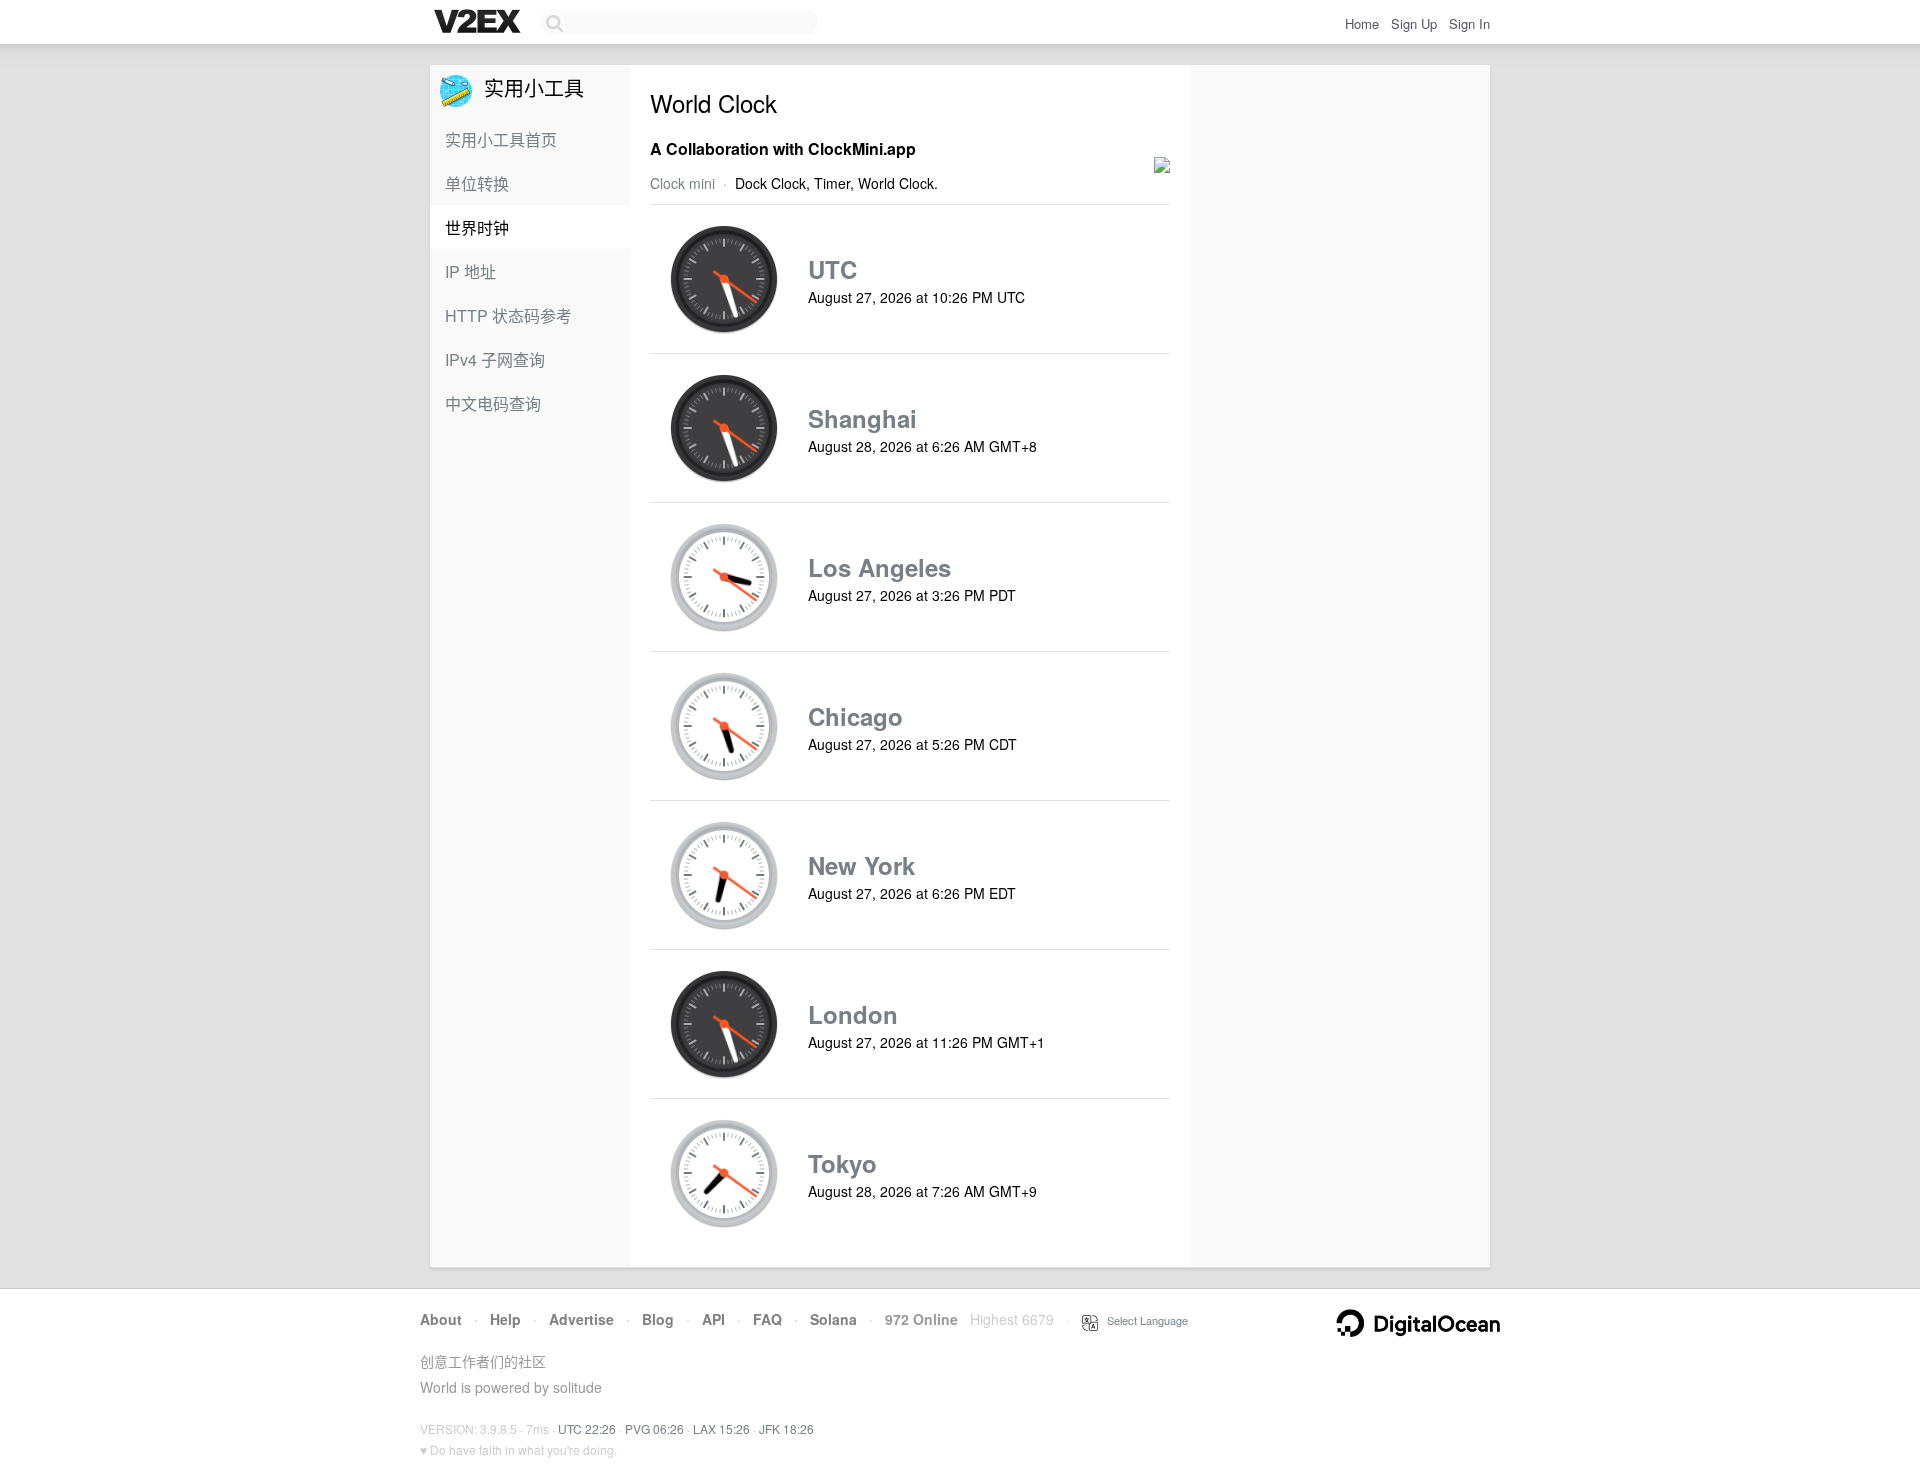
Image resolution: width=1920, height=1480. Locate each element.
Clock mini (682, 183)
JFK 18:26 (786, 1428)
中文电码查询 (493, 403)
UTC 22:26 (587, 1428)
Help (505, 1319)
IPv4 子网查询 (495, 359)
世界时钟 (477, 227)
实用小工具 (528, 87)
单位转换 (477, 183)
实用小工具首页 (501, 139)
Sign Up (1414, 23)
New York (861, 865)
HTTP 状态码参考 (508, 315)
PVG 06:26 (654, 1428)
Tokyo (842, 1163)
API (713, 1319)
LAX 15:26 (721, 1428)
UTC (832, 269)
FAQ (767, 1319)
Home (1362, 23)
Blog (658, 1319)
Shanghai (862, 418)
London (853, 1014)
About (441, 1319)
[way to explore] (480, 23)
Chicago (855, 716)
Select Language (1143, 1320)
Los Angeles (879, 567)
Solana (833, 1319)
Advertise (581, 1319)
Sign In (1469, 23)
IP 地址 (470, 271)
